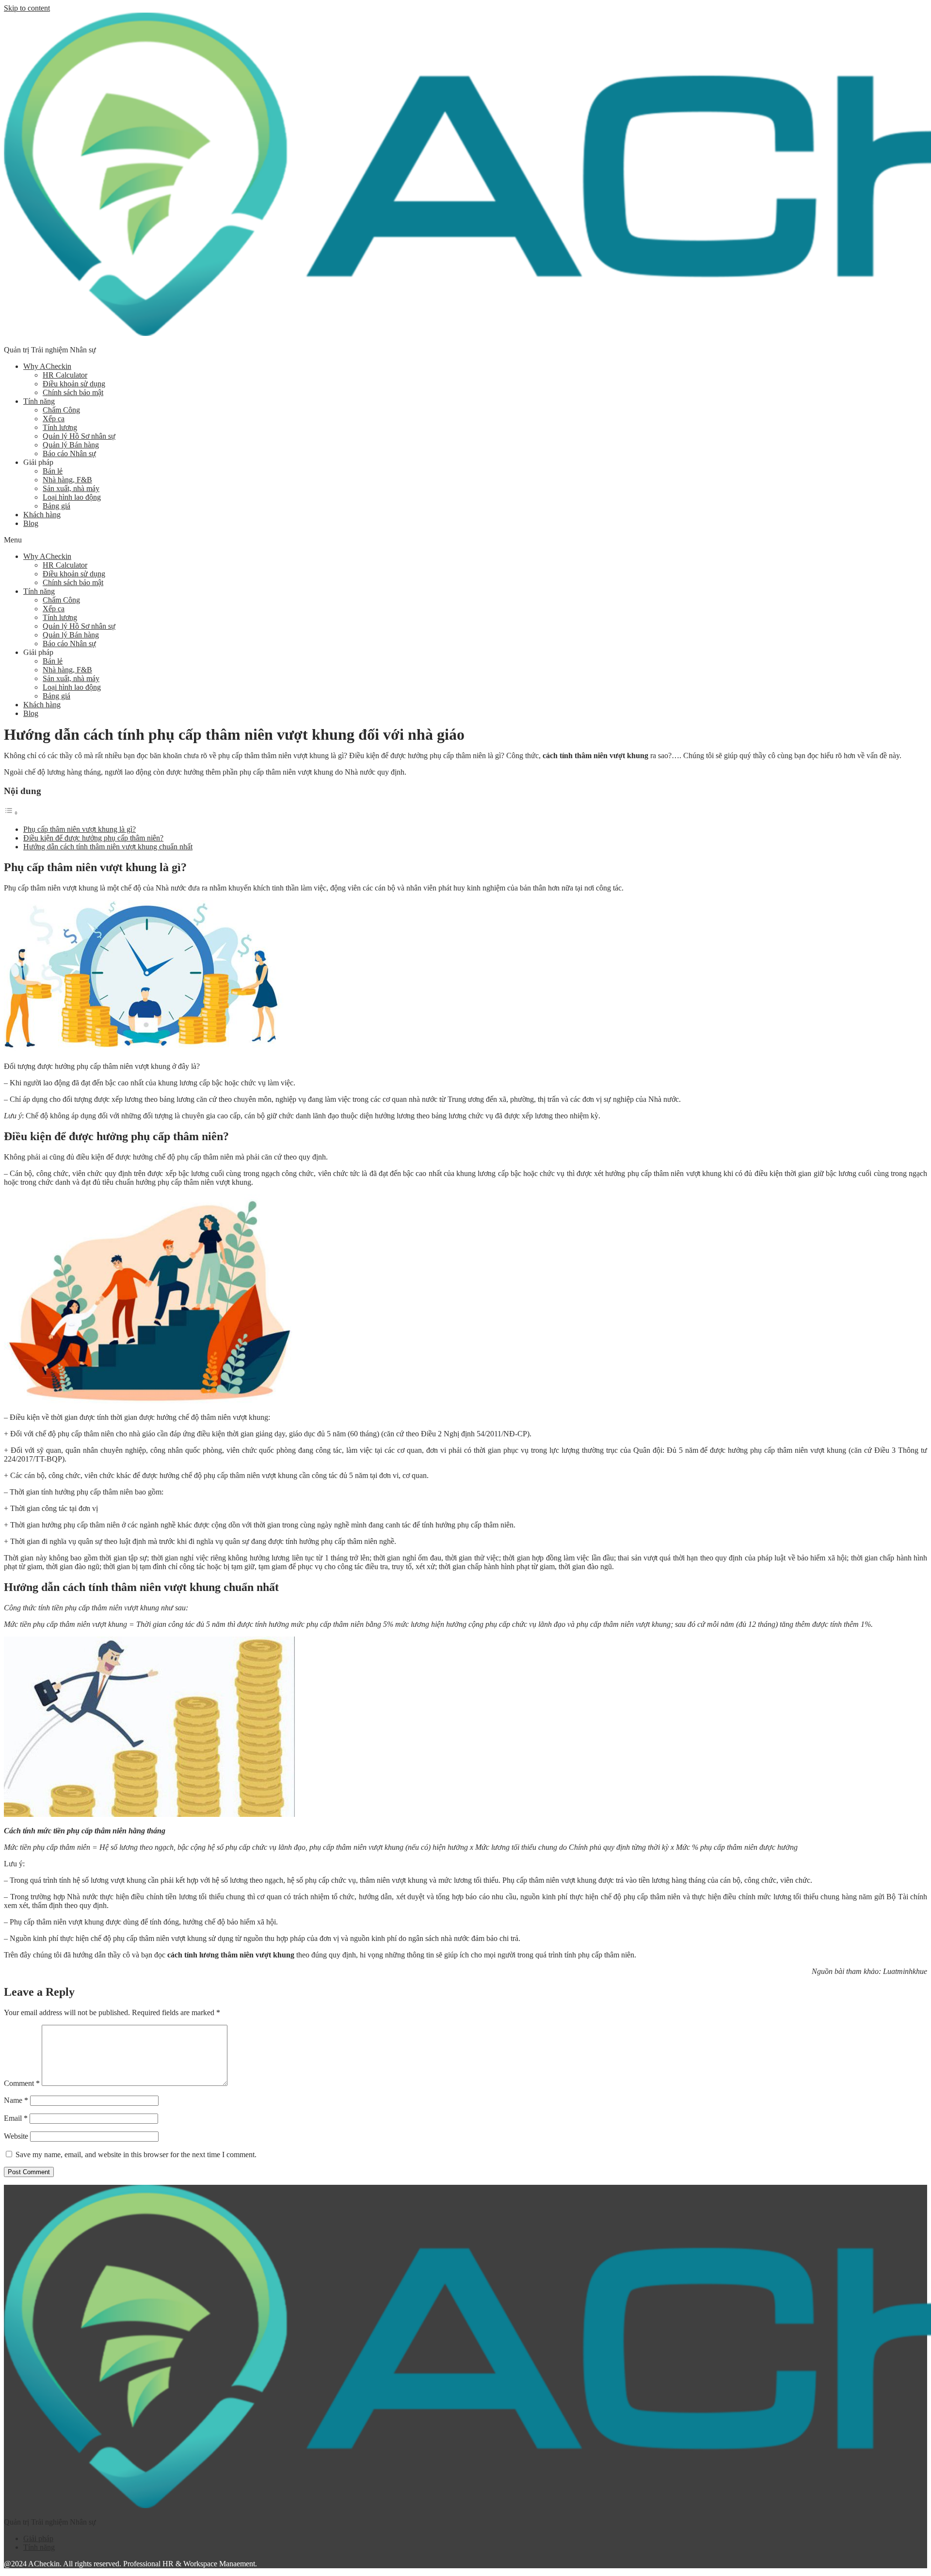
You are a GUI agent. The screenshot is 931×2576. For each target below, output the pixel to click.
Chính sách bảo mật (73, 392)
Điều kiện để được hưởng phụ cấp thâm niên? (93, 838)
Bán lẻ (53, 471)
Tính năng (39, 401)
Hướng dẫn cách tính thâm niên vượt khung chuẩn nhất (108, 847)
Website (16, 2136)
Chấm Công (61, 410)
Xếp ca (54, 419)
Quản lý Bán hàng (71, 445)
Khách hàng (42, 515)
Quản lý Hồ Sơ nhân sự (79, 436)
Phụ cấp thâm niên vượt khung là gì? (80, 829)
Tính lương (60, 427)
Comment (22, 2083)
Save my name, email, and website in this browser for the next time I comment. (136, 2155)
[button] (465, 540)
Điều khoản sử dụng (74, 384)
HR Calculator (65, 375)
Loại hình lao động (72, 497)
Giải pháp (38, 2538)
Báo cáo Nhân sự (69, 453)
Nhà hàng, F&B (67, 480)
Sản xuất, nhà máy (71, 488)
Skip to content (27, 8)
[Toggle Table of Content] (11, 813)
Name (16, 2100)
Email (16, 2118)
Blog (31, 523)
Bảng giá (56, 506)
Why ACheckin (47, 366)
